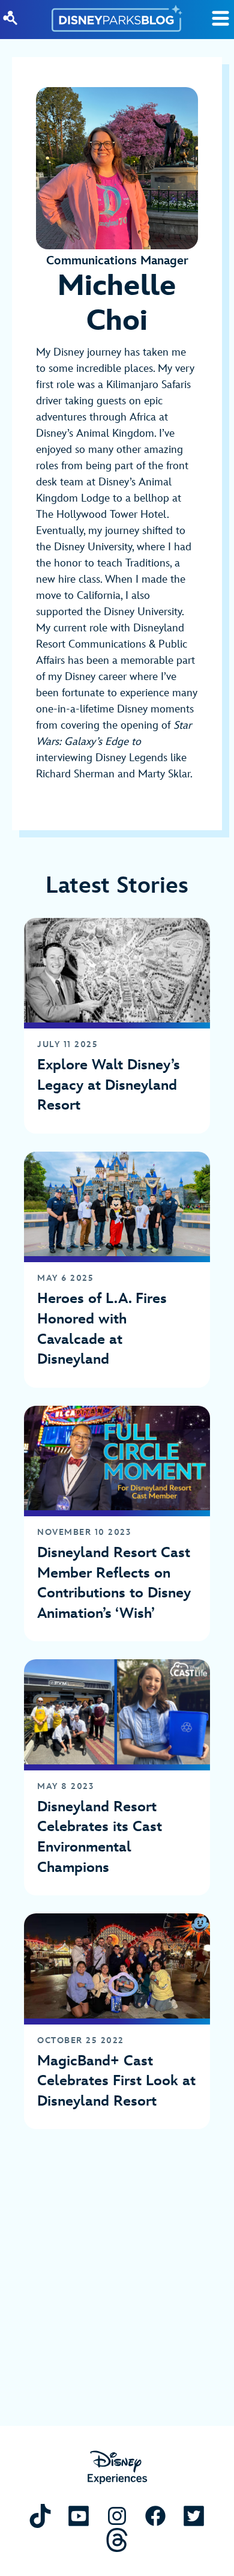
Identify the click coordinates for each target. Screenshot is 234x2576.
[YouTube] (79, 2516)
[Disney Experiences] (117, 2468)
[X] (194, 2516)
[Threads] (117, 2540)
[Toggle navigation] (220, 18)
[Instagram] (117, 2516)
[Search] (10, 18)
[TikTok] (40, 2516)
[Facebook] (155, 2516)
